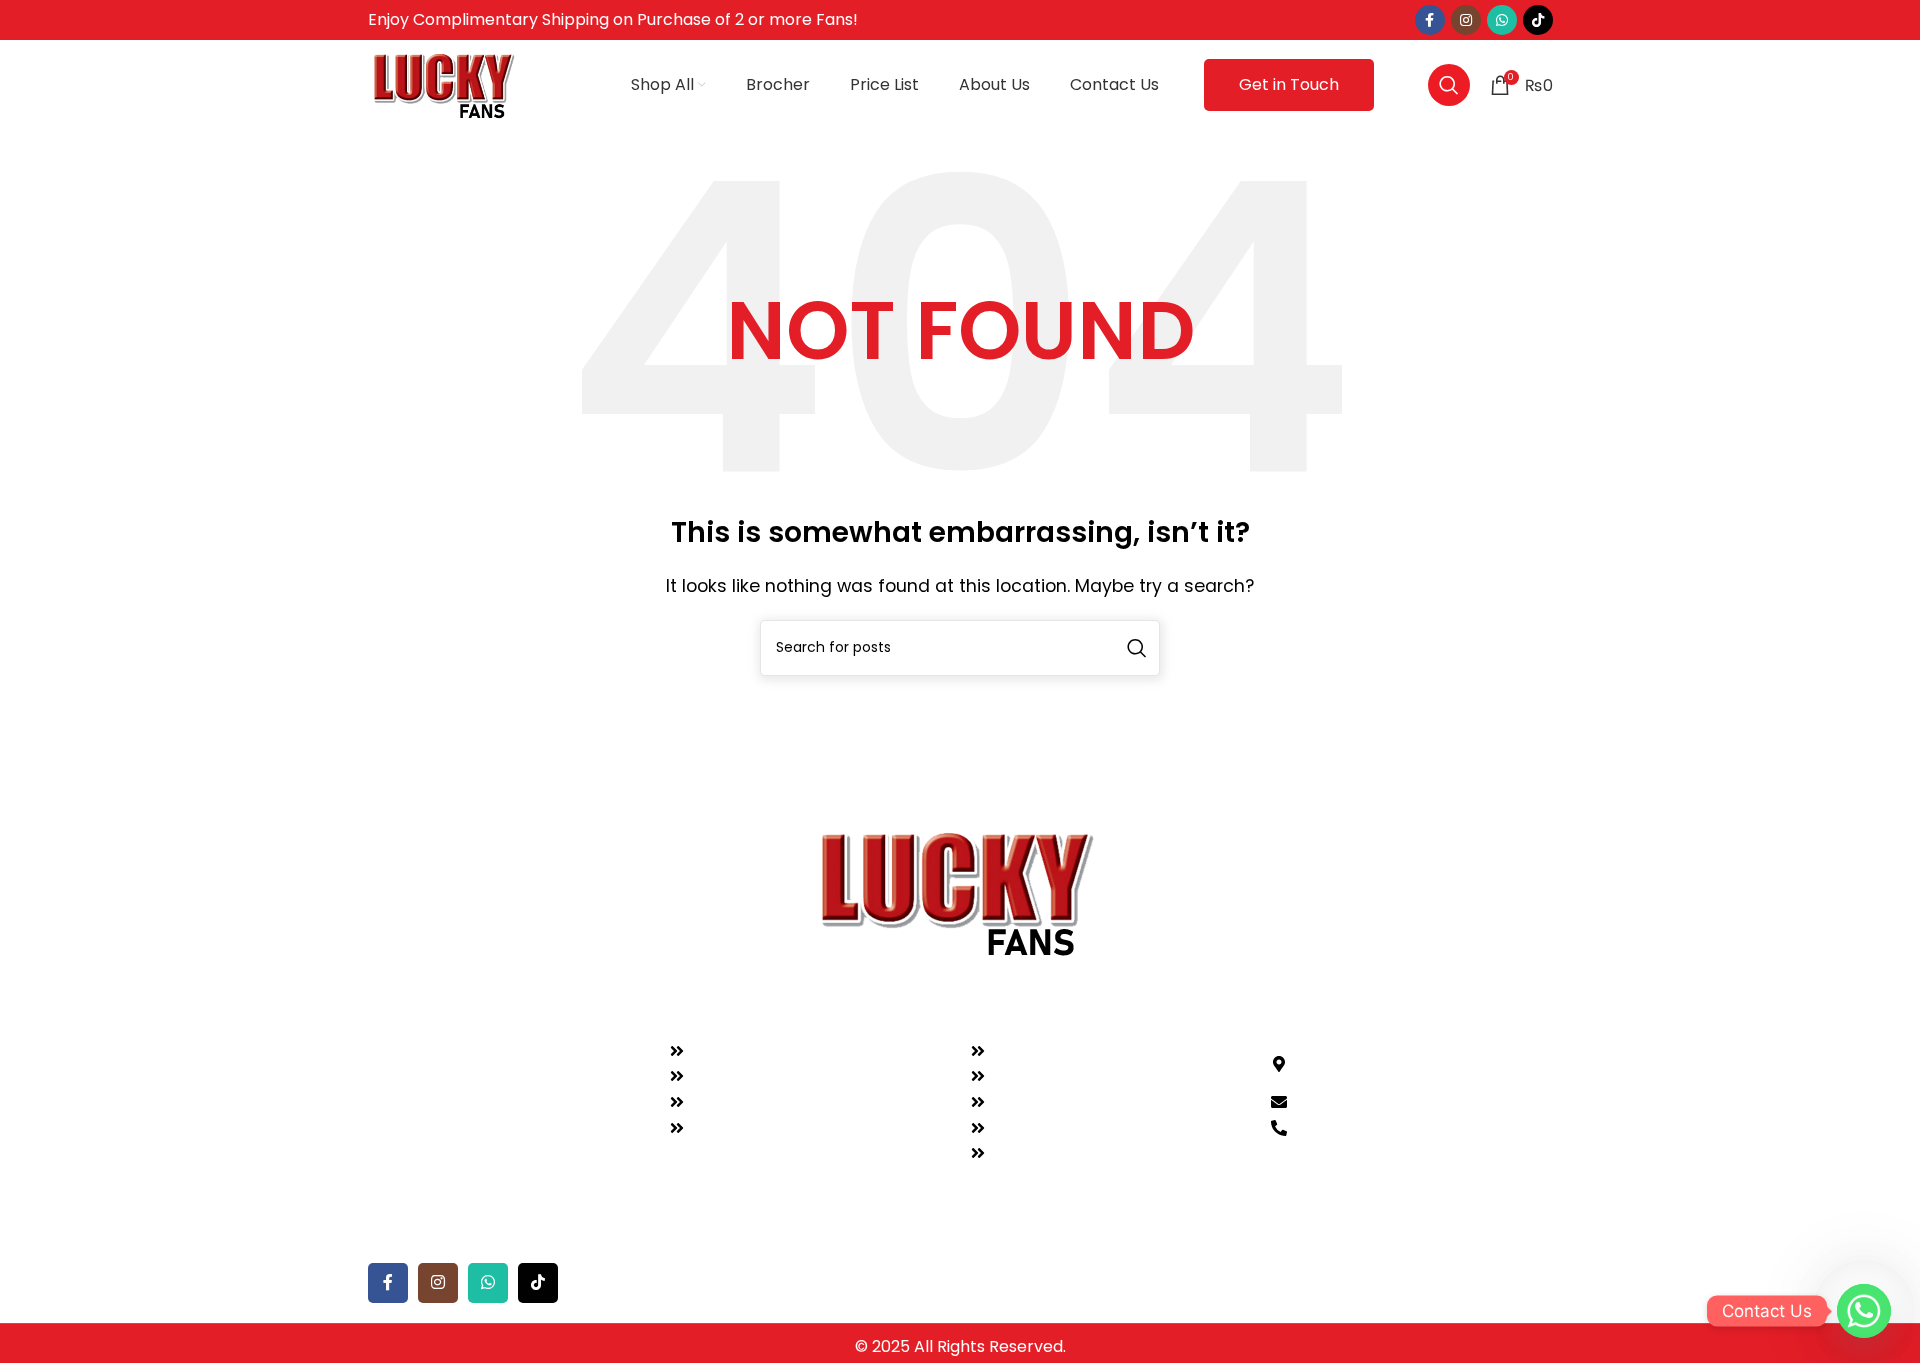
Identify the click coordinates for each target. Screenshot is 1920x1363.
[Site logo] (446, 83)
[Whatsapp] (1864, 1311)
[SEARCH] (1137, 648)
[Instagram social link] (1466, 20)
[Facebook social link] (1430, 20)
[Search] (1449, 85)
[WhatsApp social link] (1502, 20)
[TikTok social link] (1538, 20)
